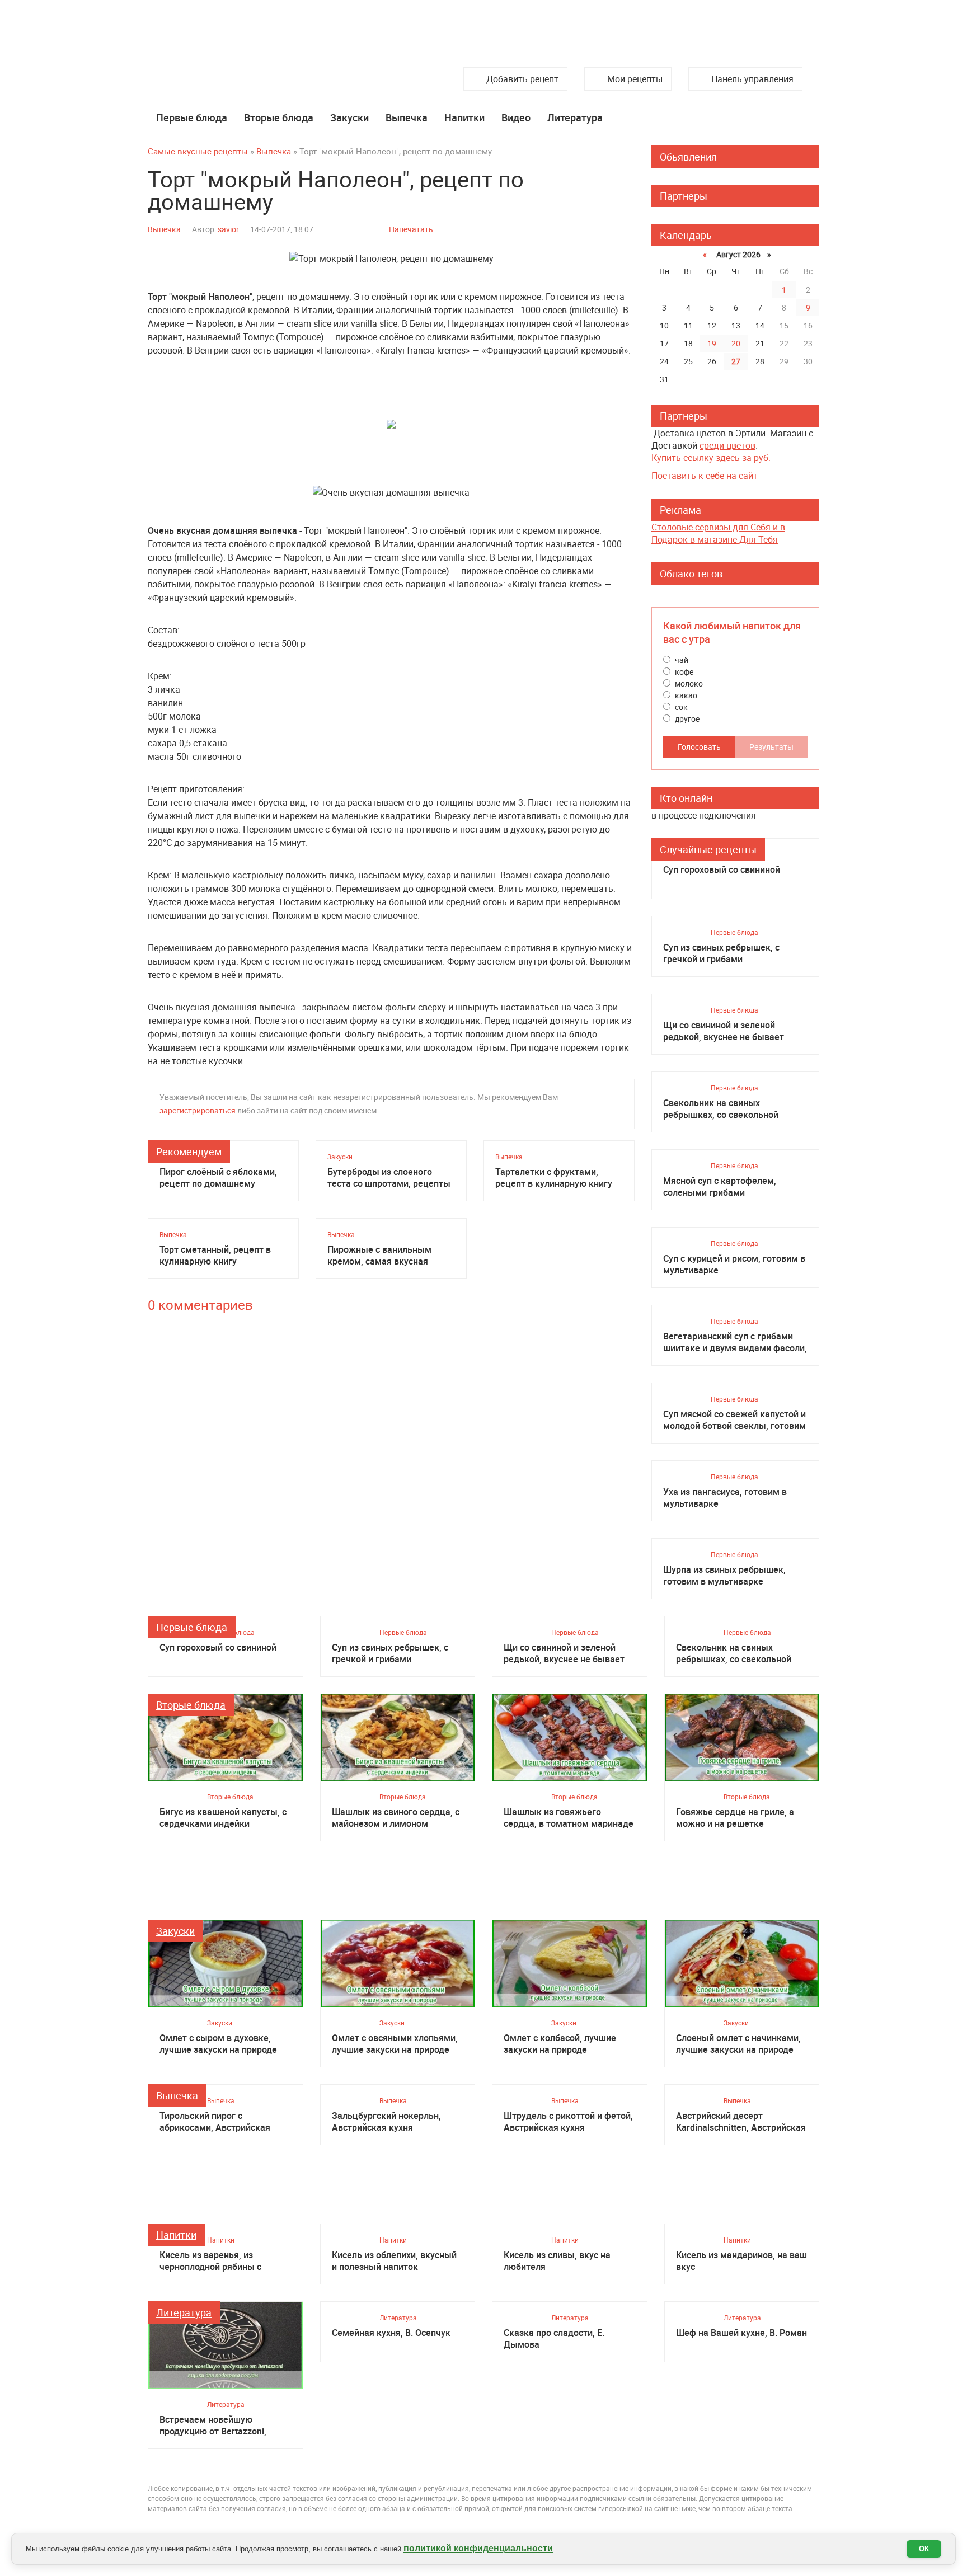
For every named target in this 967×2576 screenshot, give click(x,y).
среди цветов (727, 445)
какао (685, 695)
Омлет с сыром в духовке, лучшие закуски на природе (218, 2044)
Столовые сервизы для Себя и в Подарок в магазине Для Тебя (718, 533)
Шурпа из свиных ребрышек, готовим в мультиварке (724, 1576)
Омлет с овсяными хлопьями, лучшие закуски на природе (395, 2044)
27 (736, 361)
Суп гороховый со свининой (722, 870)
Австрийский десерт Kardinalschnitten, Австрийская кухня (741, 2122)
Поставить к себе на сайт (705, 476)
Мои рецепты (635, 79)
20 (736, 343)
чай (681, 660)
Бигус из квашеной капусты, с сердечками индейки (223, 1818)
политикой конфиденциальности (478, 2548)
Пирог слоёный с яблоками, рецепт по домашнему (218, 1178)
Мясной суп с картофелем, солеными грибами (720, 1187)
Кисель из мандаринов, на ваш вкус (741, 2261)
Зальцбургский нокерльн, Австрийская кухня (386, 2122)
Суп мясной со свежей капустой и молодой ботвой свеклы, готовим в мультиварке (734, 1420)
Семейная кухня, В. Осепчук (391, 2333)
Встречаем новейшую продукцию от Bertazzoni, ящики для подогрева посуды (223, 2425)
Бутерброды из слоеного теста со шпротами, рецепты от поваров (389, 1178)
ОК (924, 2549)
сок (680, 707)
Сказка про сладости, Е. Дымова (554, 2339)
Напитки (464, 117)
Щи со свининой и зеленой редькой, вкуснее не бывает (724, 1031)
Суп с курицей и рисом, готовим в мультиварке (734, 1265)
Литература (575, 117)
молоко (688, 683)
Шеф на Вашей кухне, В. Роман (741, 2333)
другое (686, 719)
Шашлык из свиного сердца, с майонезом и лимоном (396, 1818)
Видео (516, 117)
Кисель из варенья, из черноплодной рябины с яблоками (210, 2261)
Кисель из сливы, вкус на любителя (557, 2261)
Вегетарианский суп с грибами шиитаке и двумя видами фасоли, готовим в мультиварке (735, 1342)
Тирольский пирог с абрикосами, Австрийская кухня (215, 2122)
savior (228, 229)
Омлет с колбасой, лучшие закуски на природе (560, 2044)
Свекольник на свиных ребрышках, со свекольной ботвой (721, 1109)
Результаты (771, 747)
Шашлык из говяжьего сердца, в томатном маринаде (569, 1818)
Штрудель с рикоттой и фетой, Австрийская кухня (568, 2122)
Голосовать (699, 747)
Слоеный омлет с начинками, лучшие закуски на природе (738, 2044)
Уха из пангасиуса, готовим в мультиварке (725, 1498)
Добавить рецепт (522, 79)
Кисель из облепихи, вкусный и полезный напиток (394, 2261)
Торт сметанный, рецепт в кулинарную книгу (215, 1256)
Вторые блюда (279, 117)
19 (712, 343)
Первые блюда (192, 117)
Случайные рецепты (708, 849)
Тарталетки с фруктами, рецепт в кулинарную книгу (554, 1178)
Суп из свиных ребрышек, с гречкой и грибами (721, 953)
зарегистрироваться (198, 1110)
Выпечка (407, 117)
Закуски (349, 117)
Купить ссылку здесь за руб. (711, 458)
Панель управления (752, 79)
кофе (683, 672)
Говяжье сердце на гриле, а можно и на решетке (735, 1818)
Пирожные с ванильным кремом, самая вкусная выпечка (379, 1256)
